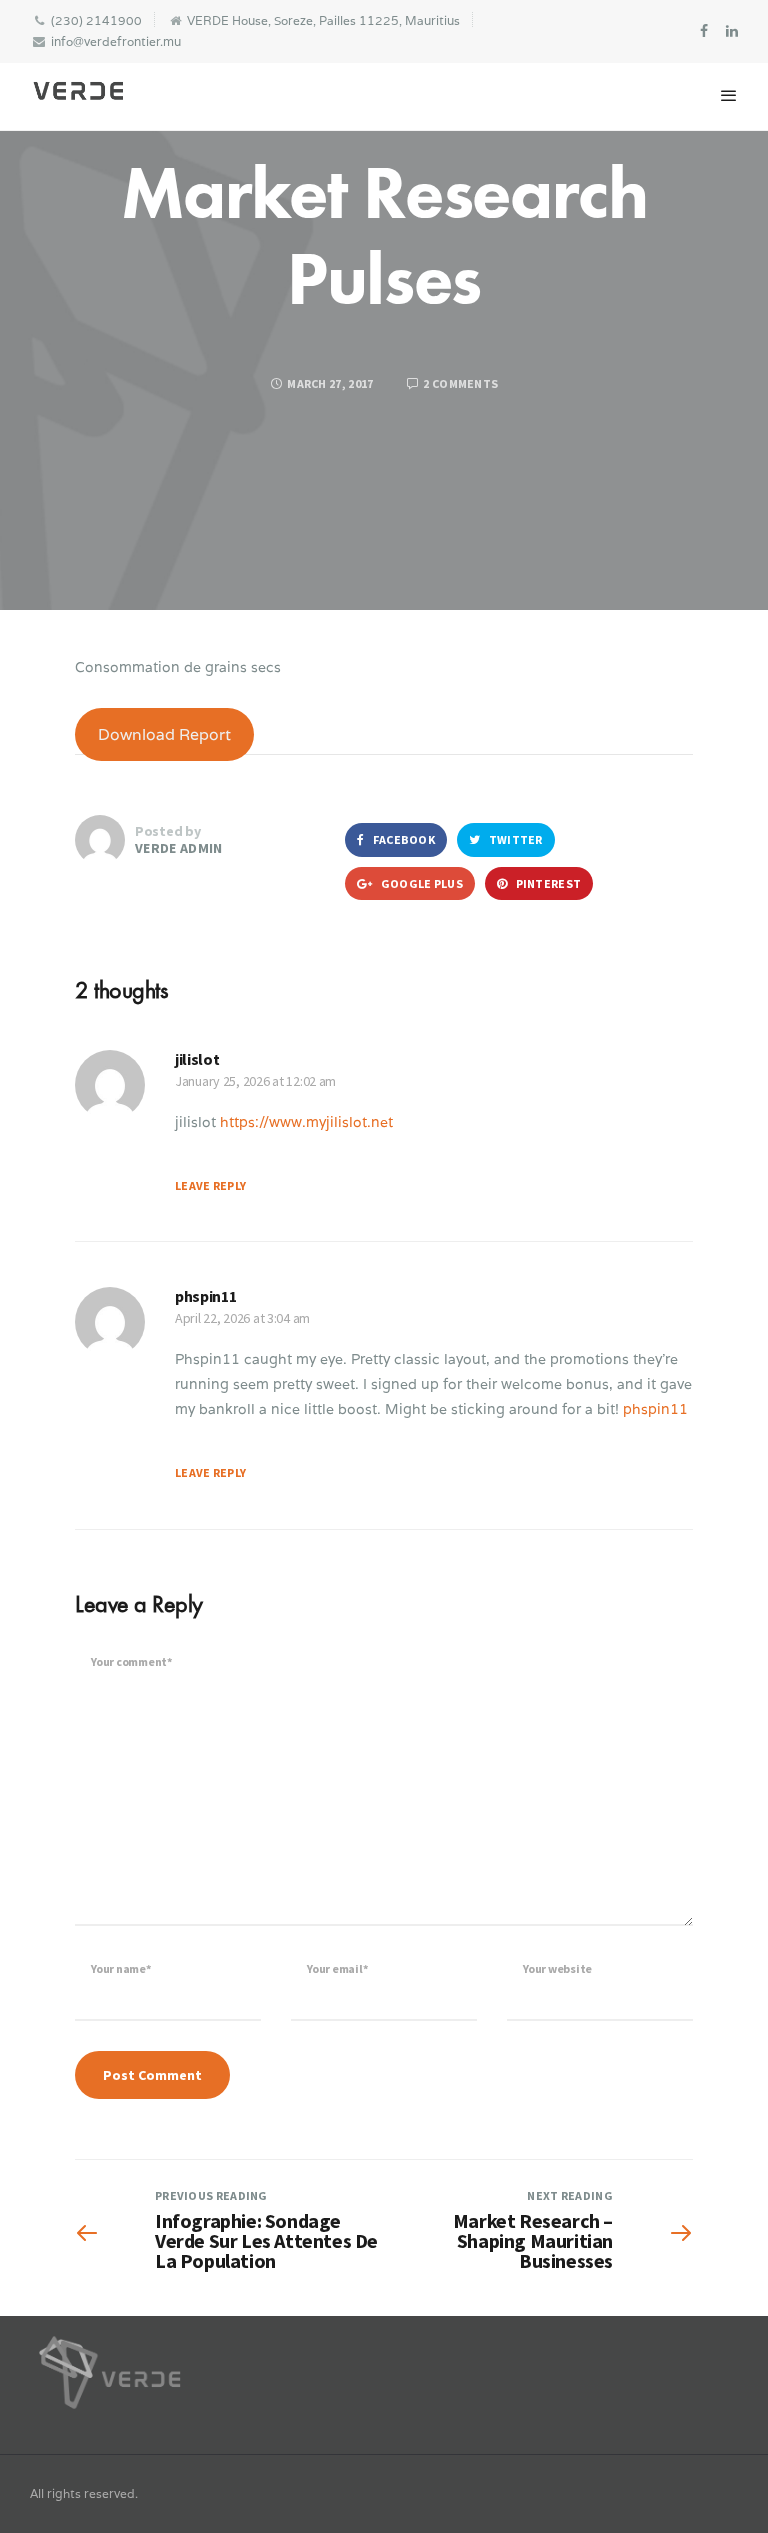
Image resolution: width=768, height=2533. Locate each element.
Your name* (121, 1968)
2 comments (459, 383)
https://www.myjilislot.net (306, 1122)
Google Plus (420, 883)
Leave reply (210, 1185)
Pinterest (547, 883)
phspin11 (205, 1296)
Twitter (514, 839)
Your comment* (131, 1661)
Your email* (337, 1968)
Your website (557, 1968)
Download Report (164, 734)
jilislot (197, 1059)
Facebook (402, 839)
